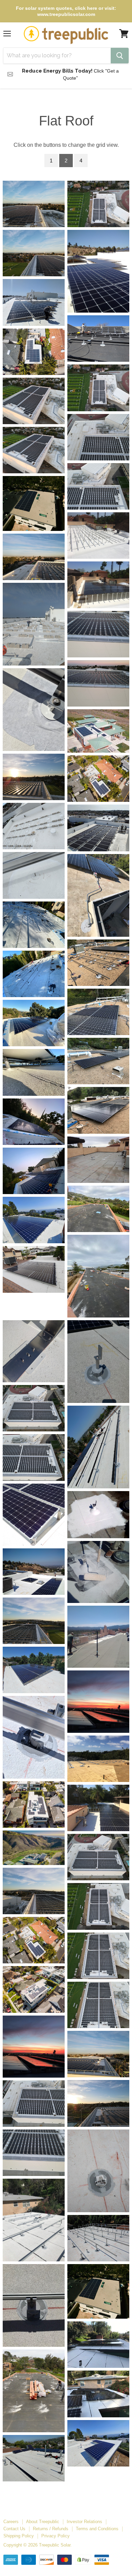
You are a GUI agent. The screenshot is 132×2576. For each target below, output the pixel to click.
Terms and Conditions (97, 2529)
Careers (11, 2522)
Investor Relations (84, 2522)
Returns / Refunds (51, 2529)
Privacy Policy (56, 2536)
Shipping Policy (19, 2536)
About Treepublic (43, 2522)
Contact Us (14, 2529)
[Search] (120, 56)
